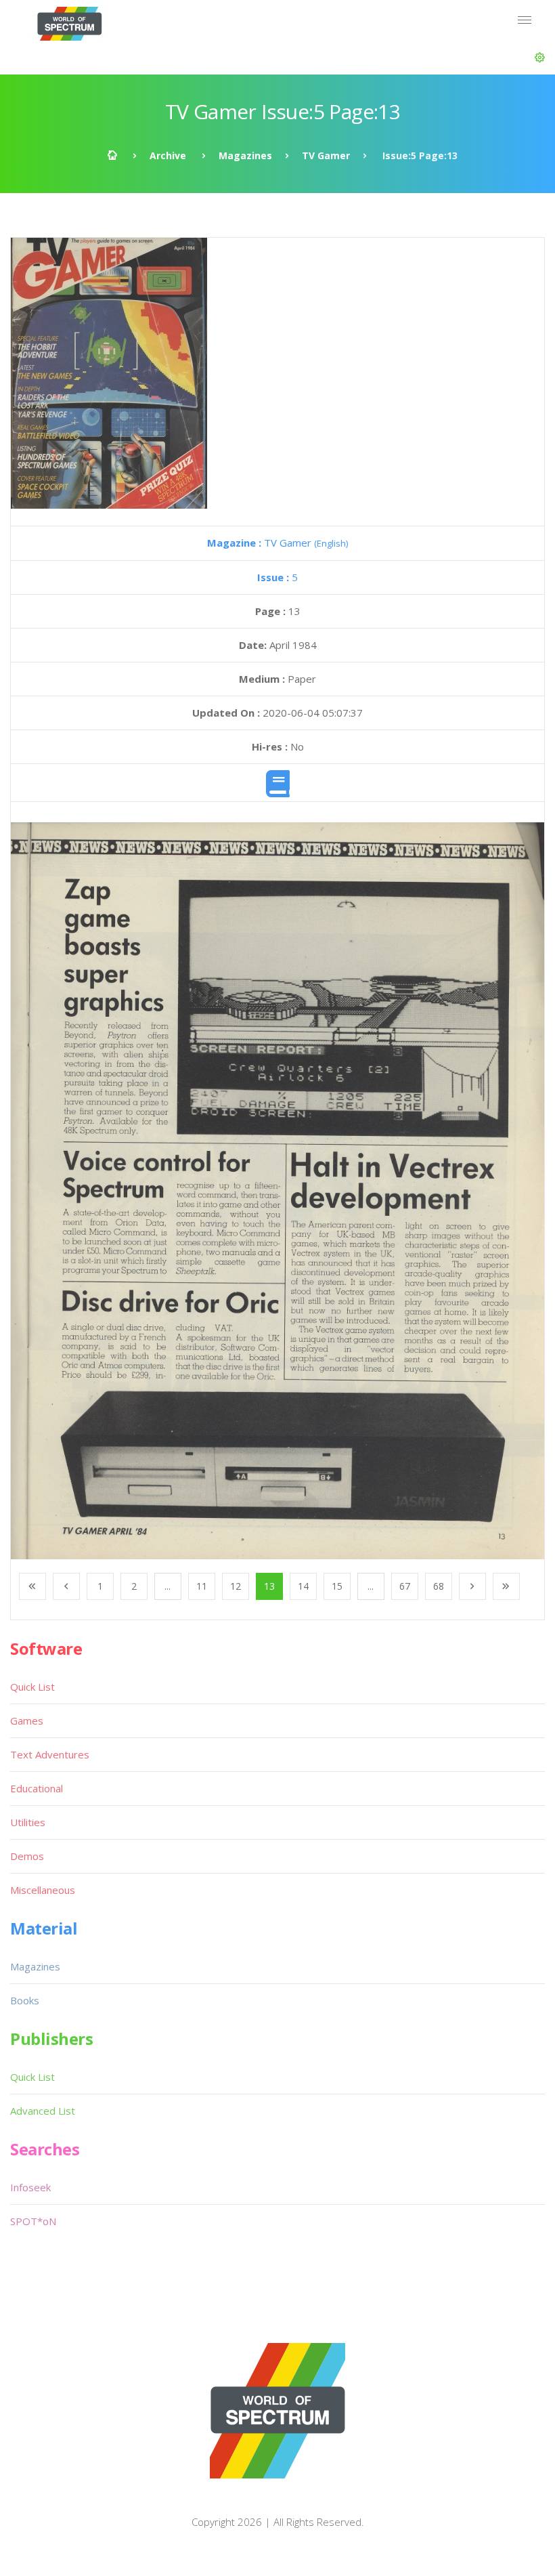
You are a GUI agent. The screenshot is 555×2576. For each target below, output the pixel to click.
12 (236, 1586)
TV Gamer (326, 155)
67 (405, 1586)
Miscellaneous (43, 1890)
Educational (37, 1788)
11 (202, 1586)
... (168, 1586)
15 (337, 1586)
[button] (540, 58)
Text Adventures (50, 1754)
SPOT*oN (33, 2221)
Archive (168, 155)
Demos (27, 1856)
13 (269, 1586)
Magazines (245, 155)
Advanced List (43, 2111)
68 (439, 1586)
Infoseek (30, 2187)
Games (27, 1720)
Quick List (32, 1687)
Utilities (28, 1822)
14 (303, 1586)
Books (25, 2000)
